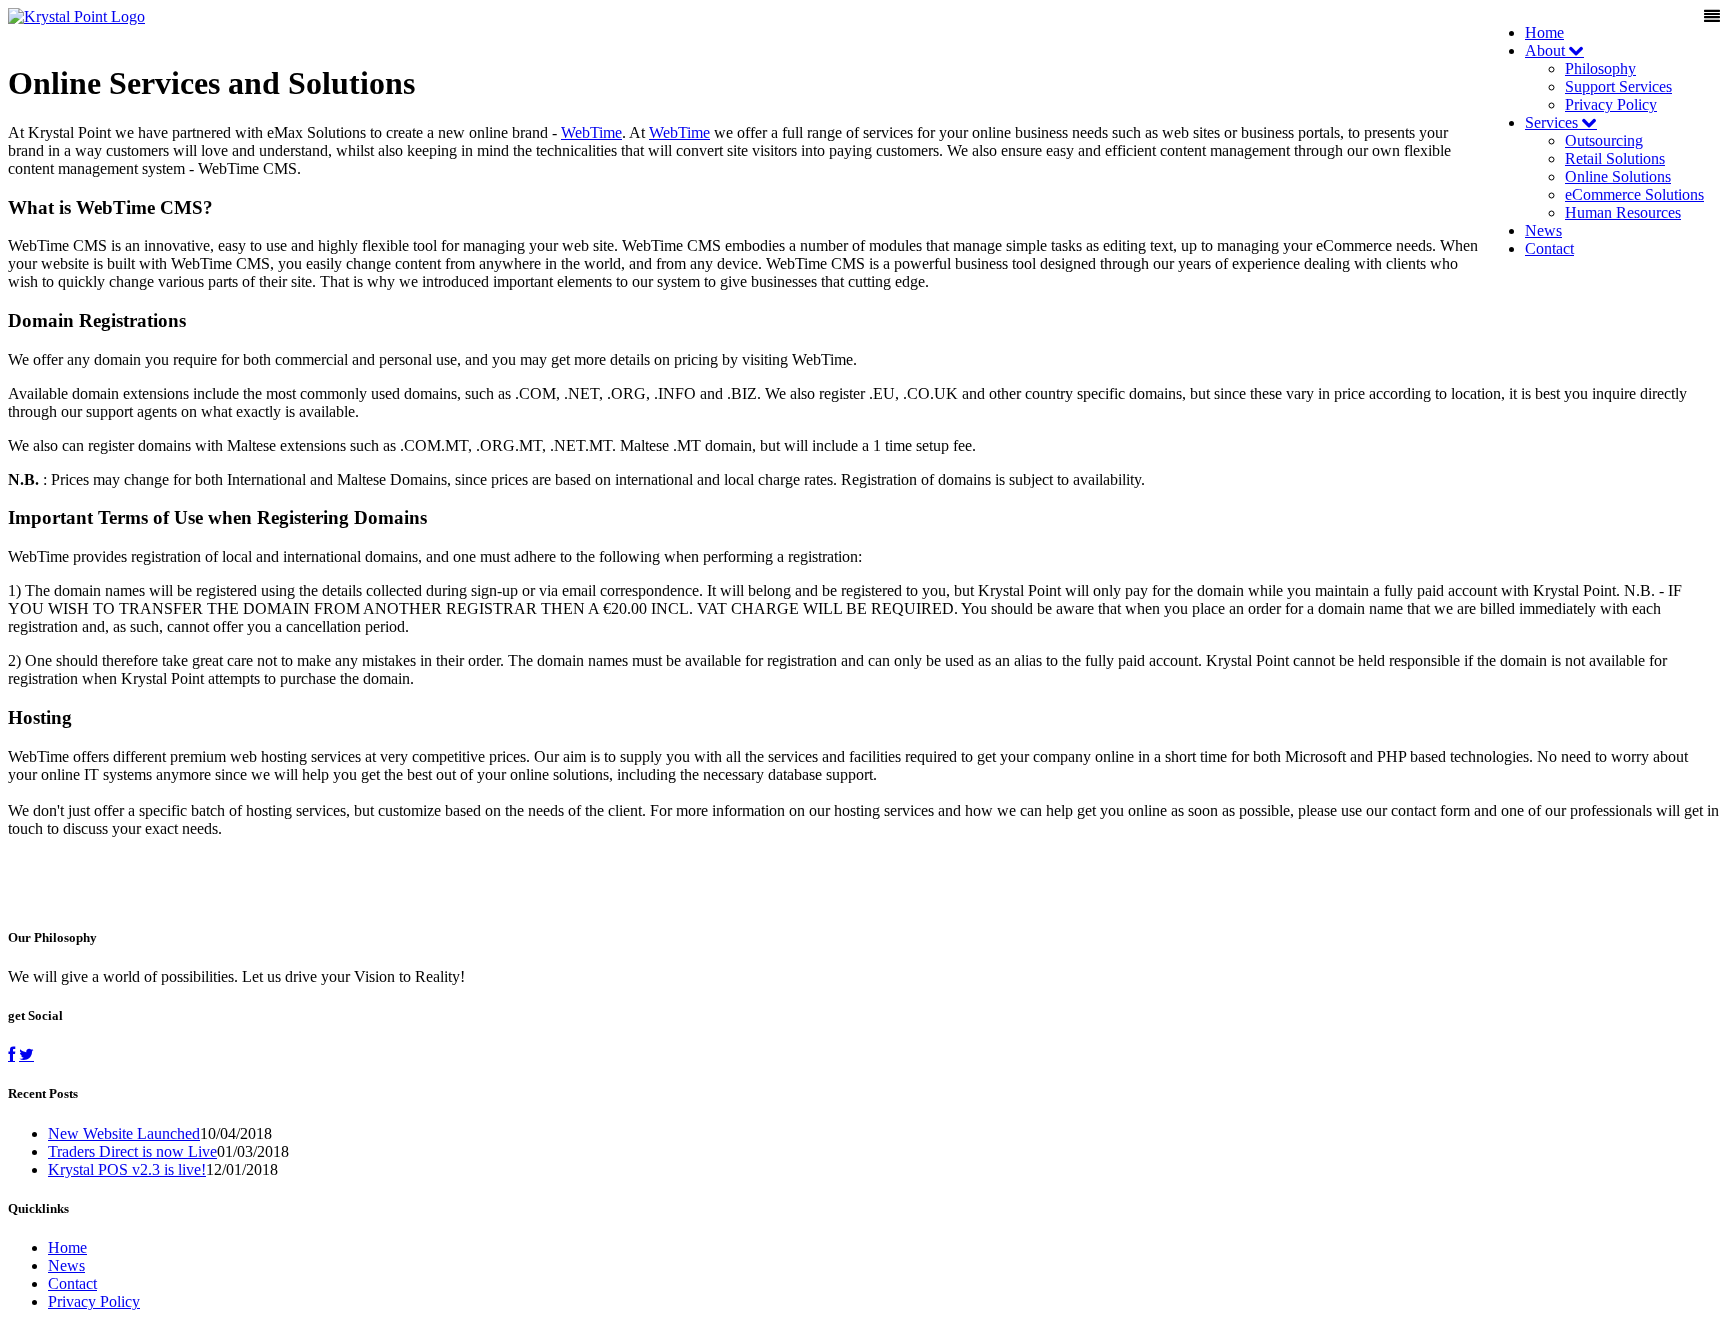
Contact (1549, 248)
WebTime (591, 132)
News (1543, 230)
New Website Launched (124, 1133)
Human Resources (1623, 212)
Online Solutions (1618, 176)
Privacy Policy (1611, 104)
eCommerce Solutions (1634, 194)
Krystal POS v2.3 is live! (127, 1169)
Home (1544, 32)
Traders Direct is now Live (132, 1151)
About (1547, 50)
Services (1553, 122)
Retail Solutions (1615, 158)
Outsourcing (1604, 140)
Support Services (1618, 86)
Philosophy (1600, 68)
